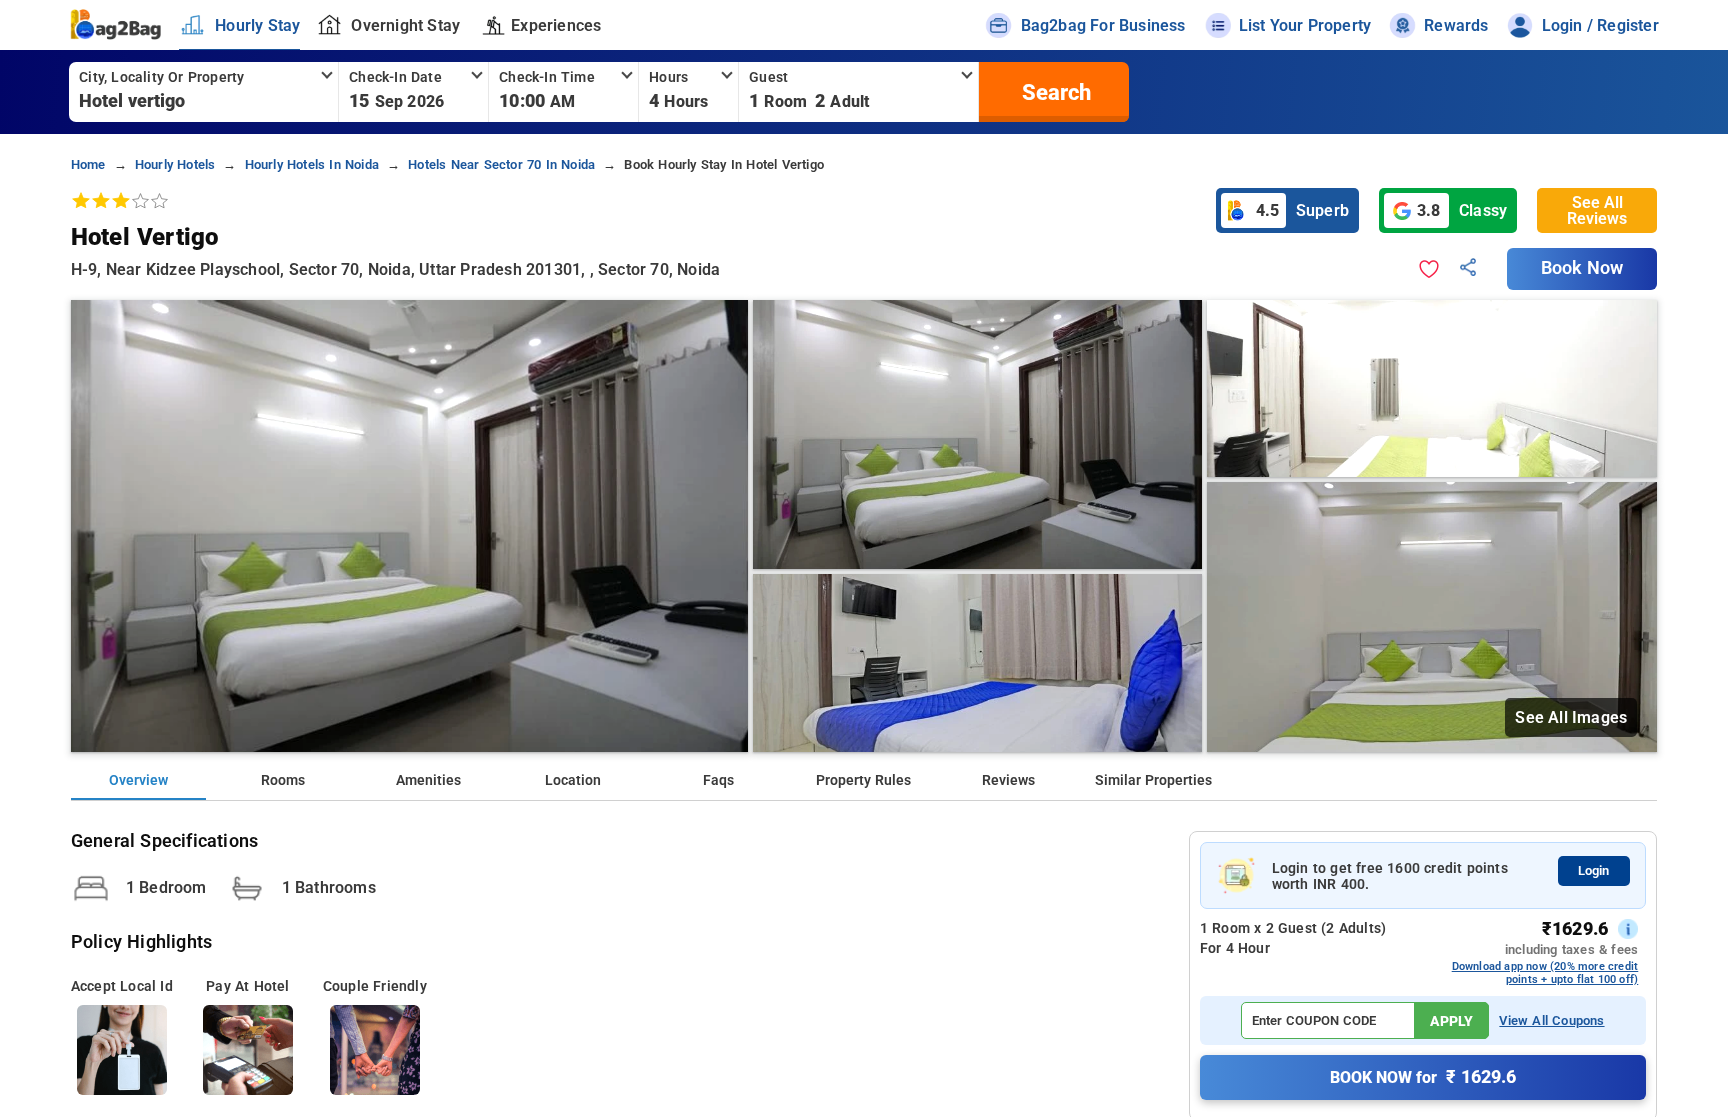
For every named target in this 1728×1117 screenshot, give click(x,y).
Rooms (283, 780)
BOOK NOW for (1423, 1077)
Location (573, 780)
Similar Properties (1153, 780)
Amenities (428, 780)
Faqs (718, 780)
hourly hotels (175, 164)
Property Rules (863, 780)
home (88, 164)
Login (1593, 870)
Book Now (1582, 268)
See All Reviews (1597, 210)
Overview (138, 780)
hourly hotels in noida (312, 164)
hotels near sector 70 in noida (501, 164)
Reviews (1008, 780)
